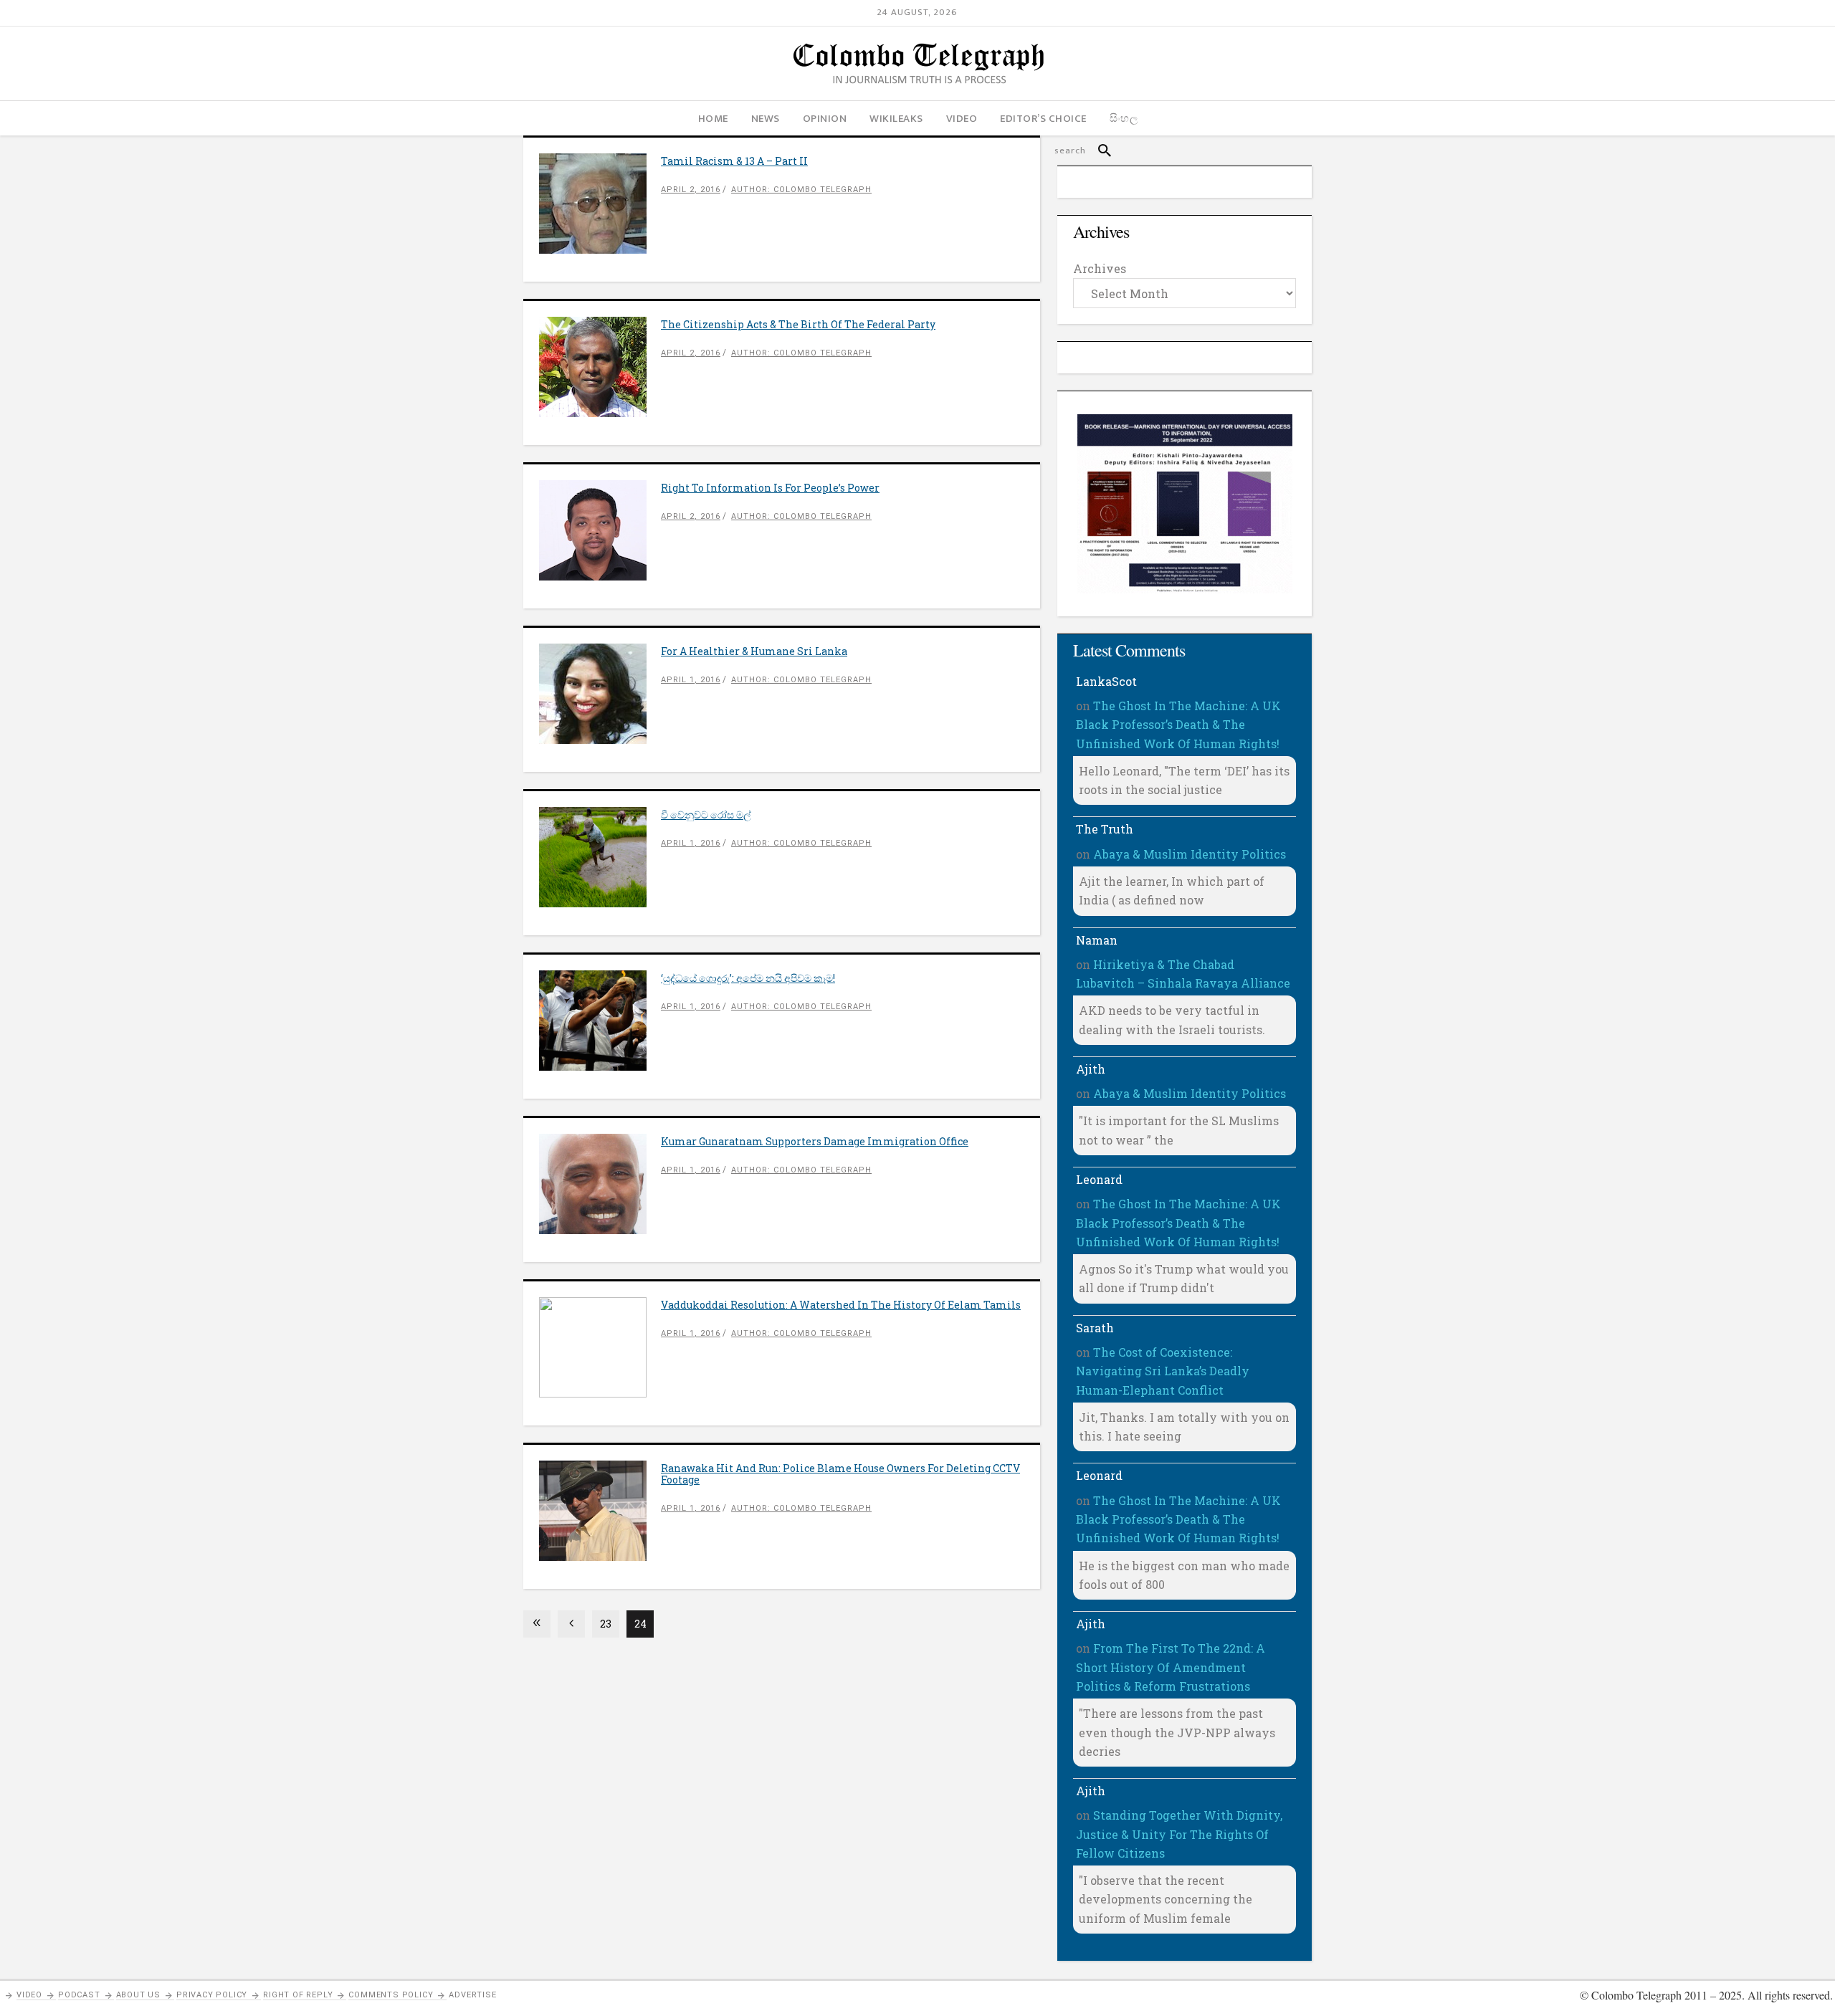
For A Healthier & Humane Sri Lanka (754, 651)
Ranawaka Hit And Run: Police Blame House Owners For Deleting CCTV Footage (840, 1474)
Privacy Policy (212, 1995)
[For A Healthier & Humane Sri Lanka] (600, 694)
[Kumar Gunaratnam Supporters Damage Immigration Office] (600, 1184)
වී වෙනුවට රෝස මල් (706, 814)
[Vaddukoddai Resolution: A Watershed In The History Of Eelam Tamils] (600, 1347)
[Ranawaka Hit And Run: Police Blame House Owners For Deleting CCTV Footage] (600, 1511)
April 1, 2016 (691, 680)
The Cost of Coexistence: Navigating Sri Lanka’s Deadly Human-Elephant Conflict (1163, 1371)
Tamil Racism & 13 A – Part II (734, 161)
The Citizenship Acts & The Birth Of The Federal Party (798, 324)
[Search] (1098, 151)
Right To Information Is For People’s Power (770, 488)
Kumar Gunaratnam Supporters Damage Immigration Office (815, 1141)
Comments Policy (391, 1995)
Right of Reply (298, 1995)
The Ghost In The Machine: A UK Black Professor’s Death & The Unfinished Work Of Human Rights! (1178, 725)
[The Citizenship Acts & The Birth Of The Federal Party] (600, 367)
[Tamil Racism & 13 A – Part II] (600, 204)
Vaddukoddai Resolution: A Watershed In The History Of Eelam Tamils (841, 1305)
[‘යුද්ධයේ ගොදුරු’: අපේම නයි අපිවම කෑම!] (600, 1021)
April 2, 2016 (691, 190)
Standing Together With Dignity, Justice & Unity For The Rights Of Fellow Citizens (1179, 1834)
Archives (1100, 268)
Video (29, 1995)
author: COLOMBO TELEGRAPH (801, 190)
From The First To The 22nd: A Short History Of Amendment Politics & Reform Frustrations (1171, 1667)
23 (606, 1624)
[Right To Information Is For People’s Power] (600, 530)
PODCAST (79, 1995)
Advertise (472, 1995)
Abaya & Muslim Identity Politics (1190, 854)
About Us (138, 1995)
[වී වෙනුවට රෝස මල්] (600, 857)
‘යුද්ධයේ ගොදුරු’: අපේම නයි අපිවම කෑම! (748, 978)
